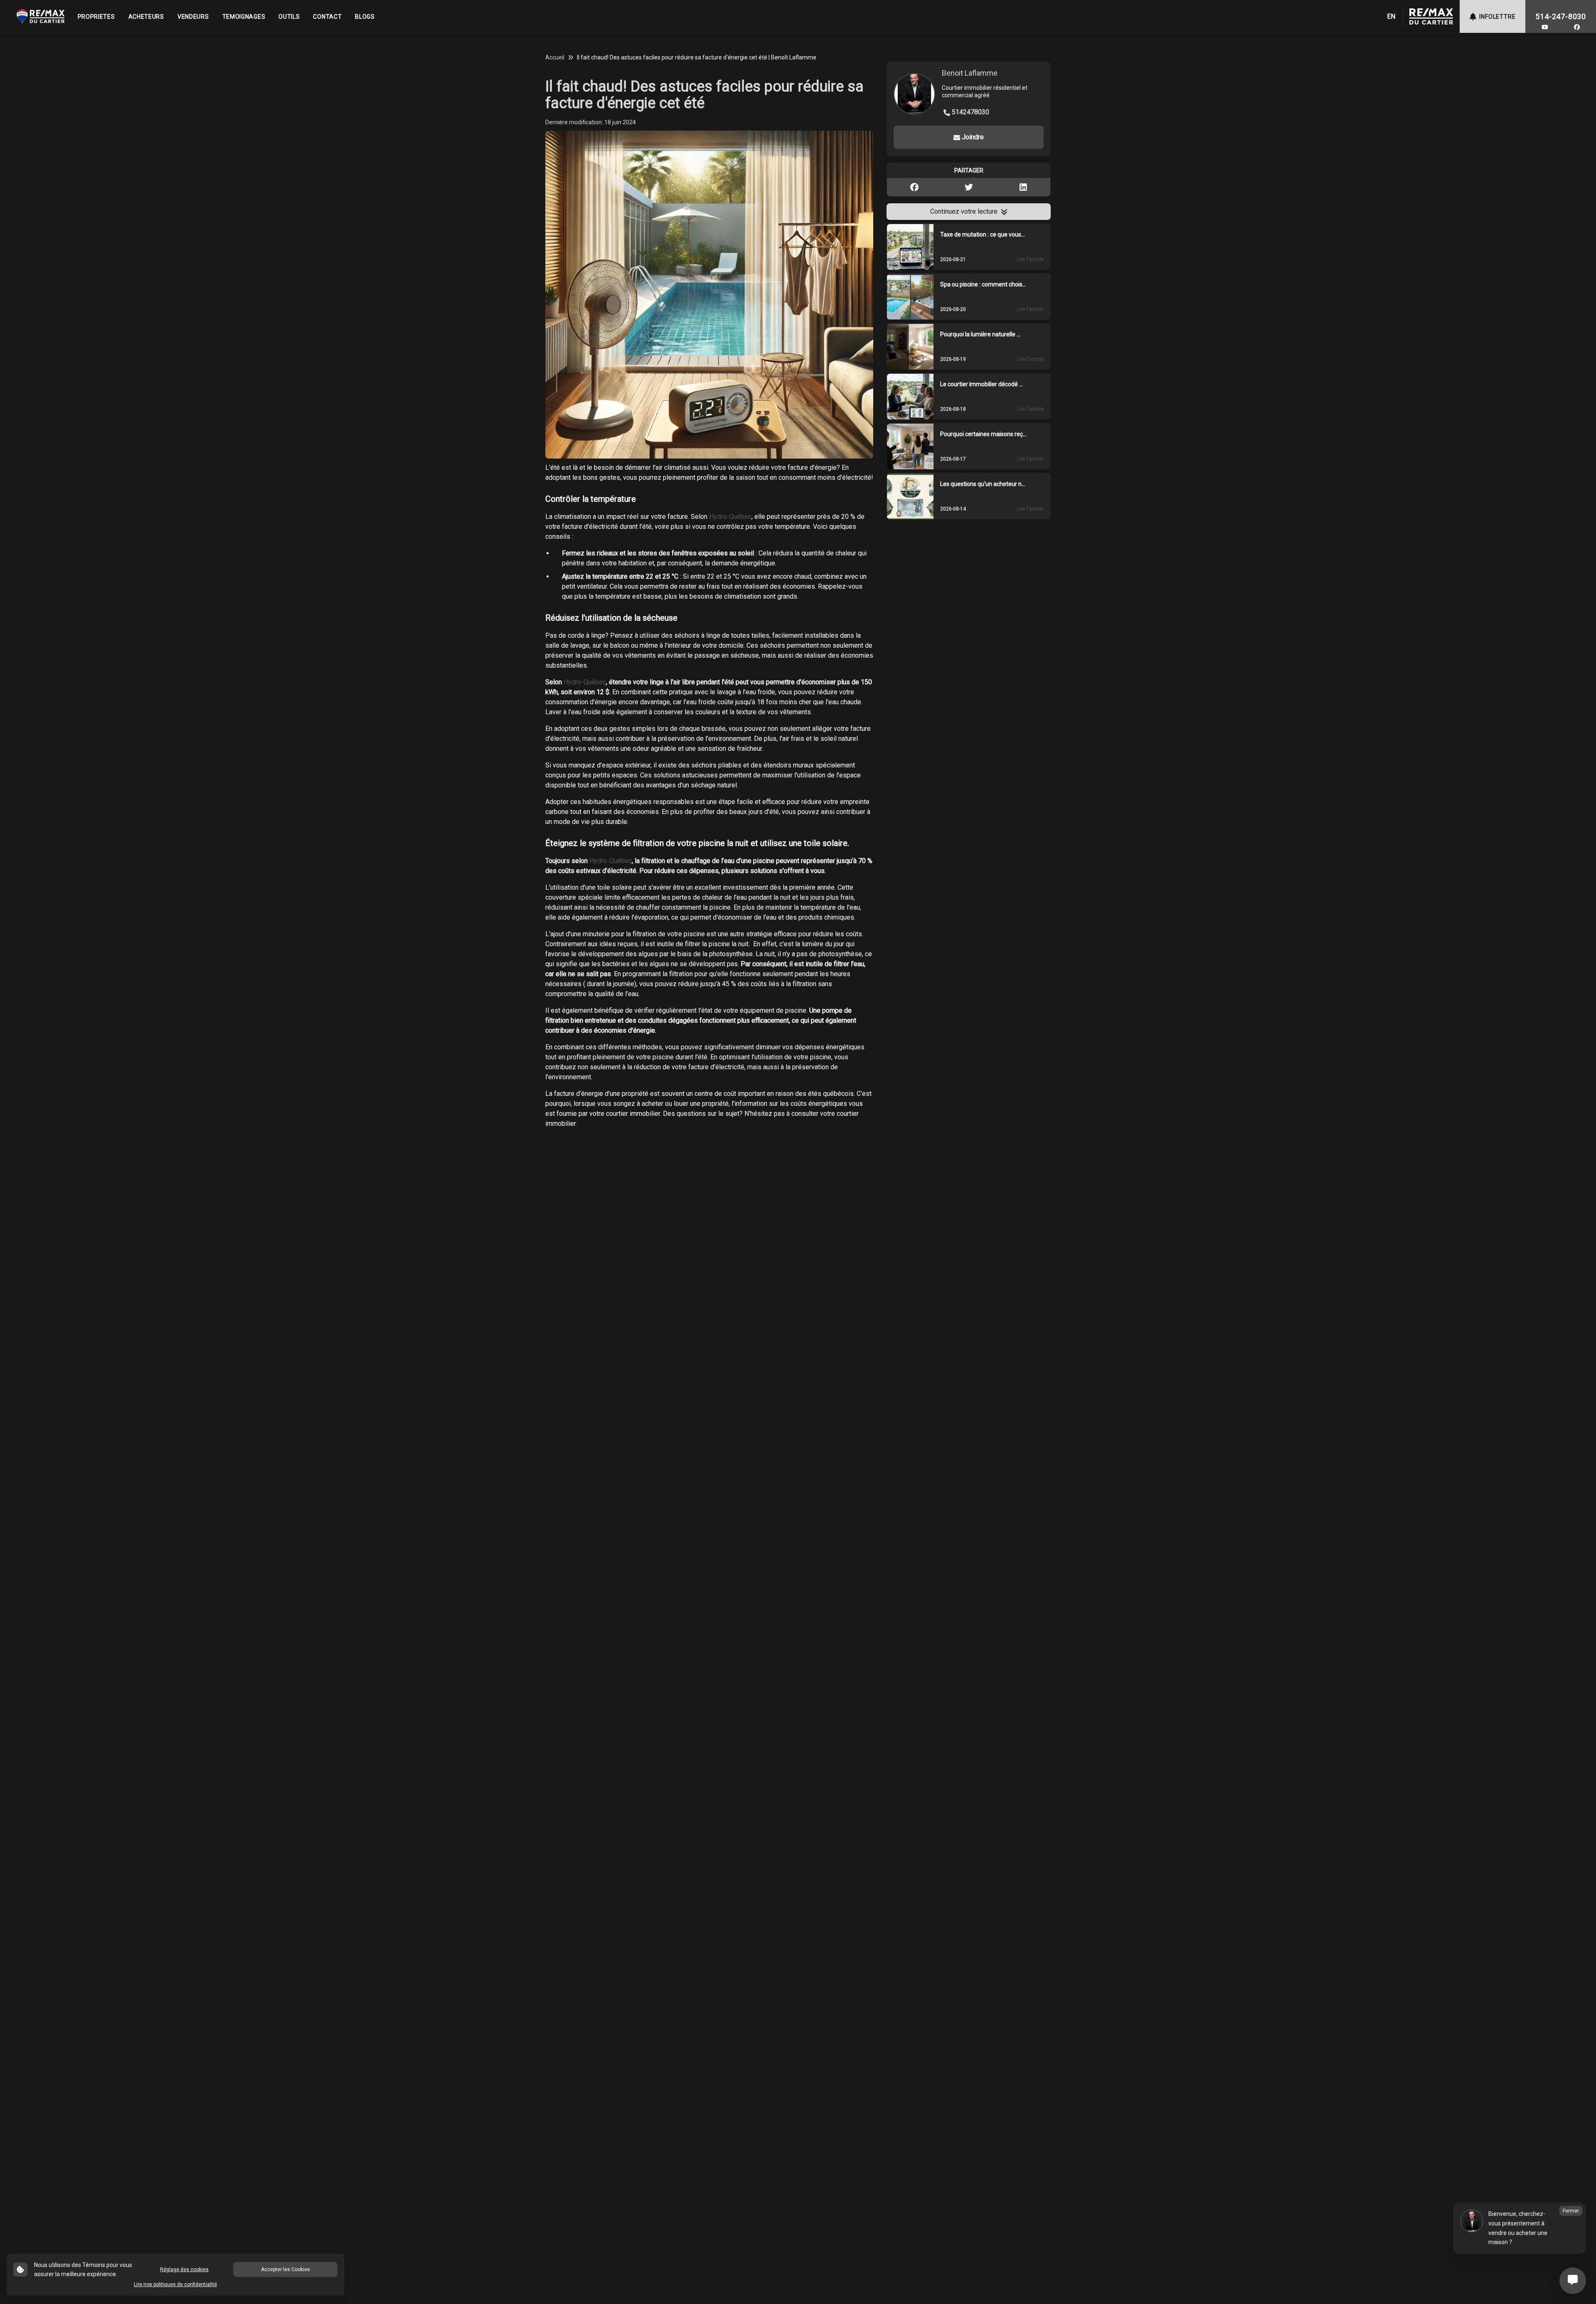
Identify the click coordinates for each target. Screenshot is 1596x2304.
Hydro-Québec (730, 517)
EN (1391, 16)
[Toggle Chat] (1573, 2281)
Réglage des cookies (184, 2269)
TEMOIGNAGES (244, 17)
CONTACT (327, 17)
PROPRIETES (96, 17)
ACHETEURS (146, 17)
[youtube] (1545, 27)
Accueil (555, 57)
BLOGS (365, 17)
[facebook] (1577, 27)
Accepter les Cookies (286, 2269)
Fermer (1571, 2211)
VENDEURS (193, 17)
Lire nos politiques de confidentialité (175, 2284)
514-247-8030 (1561, 16)
